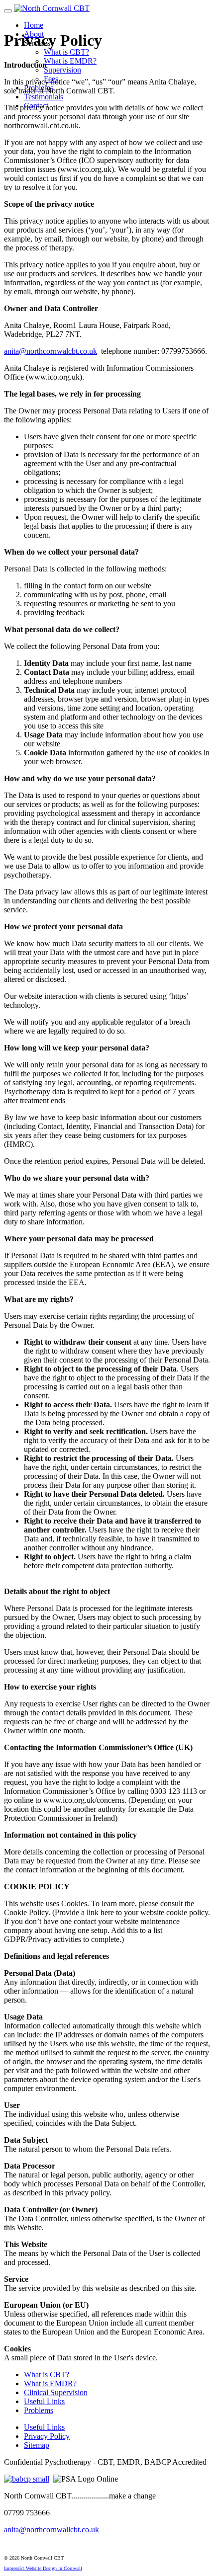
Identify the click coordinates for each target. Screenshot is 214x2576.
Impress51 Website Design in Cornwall (43, 2568)
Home (34, 25)
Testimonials (44, 97)
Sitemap (37, 2445)
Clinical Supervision (56, 2392)
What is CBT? (66, 52)
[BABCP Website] (27, 2479)
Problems (39, 2410)
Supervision (62, 70)
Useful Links (44, 2401)
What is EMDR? (70, 61)
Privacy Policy (47, 2436)
